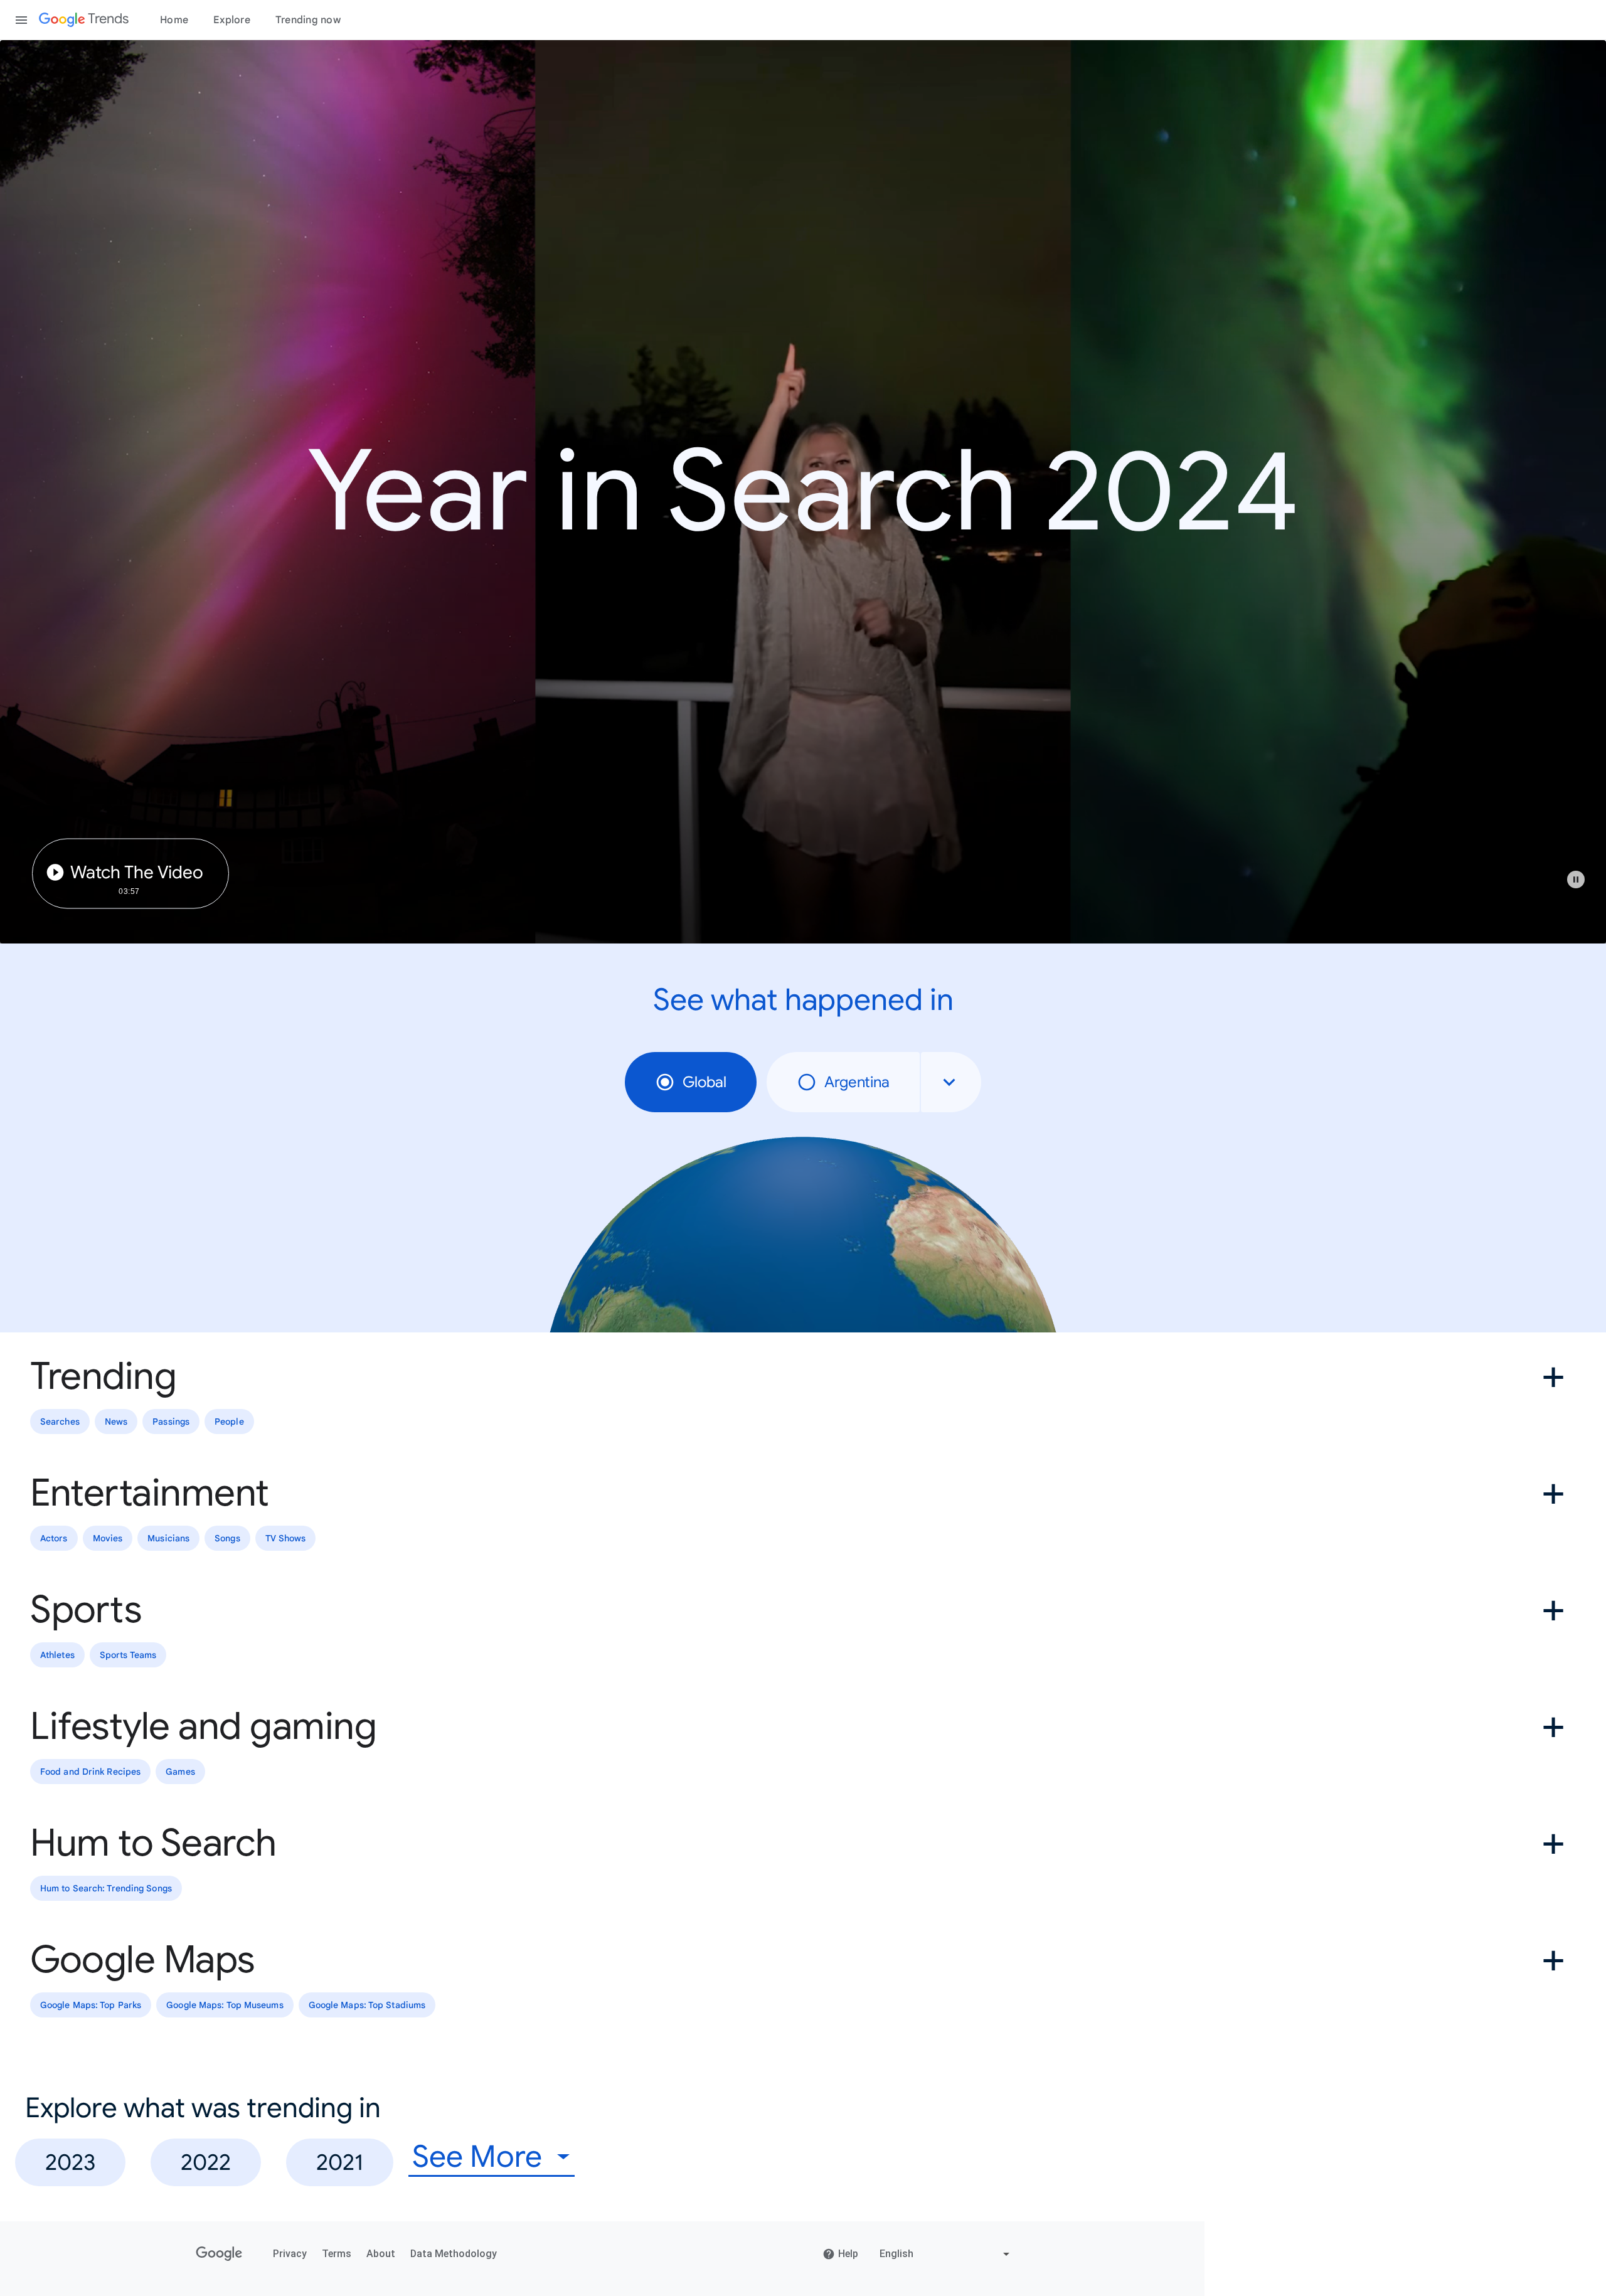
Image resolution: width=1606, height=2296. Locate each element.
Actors (54, 1538)
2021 (340, 2162)
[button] (1582, 886)
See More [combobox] (477, 2157)
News (116, 1422)
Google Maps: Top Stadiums (367, 2005)
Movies (108, 1538)
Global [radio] (705, 1082)
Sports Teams (128, 1655)
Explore (232, 20)
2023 (70, 2162)
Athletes (57, 1655)
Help (848, 2254)
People (229, 1422)
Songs (227, 1538)
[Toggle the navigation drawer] (21, 20)
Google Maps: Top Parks (91, 2005)
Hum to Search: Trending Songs (106, 1888)
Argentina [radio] (857, 1082)
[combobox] (951, 1082)
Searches (60, 1422)
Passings (171, 1422)
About (381, 2254)
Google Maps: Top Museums (225, 2005)
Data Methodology (454, 2254)
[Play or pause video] (1576, 880)
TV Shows (286, 1538)
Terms (337, 2254)
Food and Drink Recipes (90, 1772)
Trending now (308, 20)
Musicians (168, 1538)
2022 (206, 2162)
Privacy (290, 2254)
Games (180, 1772)
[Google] (219, 2254)
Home (174, 20)
